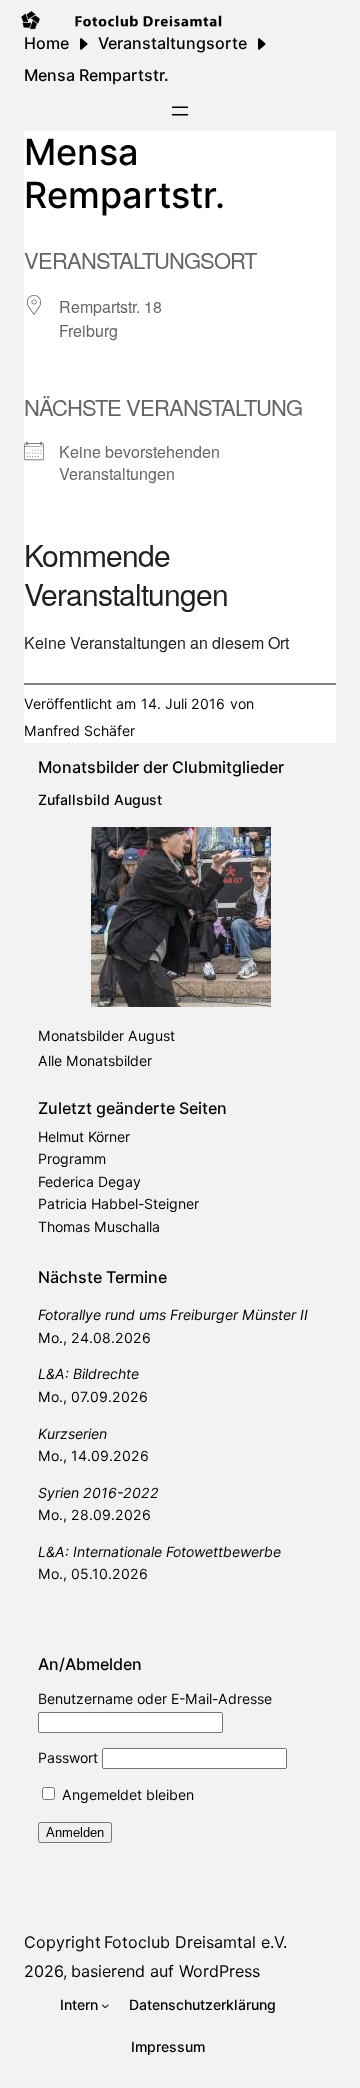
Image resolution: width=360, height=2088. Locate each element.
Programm (72, 1158)
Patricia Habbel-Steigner (118, 1203)
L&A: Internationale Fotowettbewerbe (159, 1551)
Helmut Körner (84, 1136)
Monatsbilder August (106, 1035)
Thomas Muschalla (99, 1226)
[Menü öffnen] (180, 111)
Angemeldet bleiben (126, 1794)
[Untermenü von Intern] (105, 2005)
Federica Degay (89, 1181)
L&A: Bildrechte (88, 1373)
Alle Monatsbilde (92, 1060)
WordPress (219, 1971)
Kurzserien (72, 1433)
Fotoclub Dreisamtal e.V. (195, 1942)
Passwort (68, 1757)
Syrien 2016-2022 (98, 1492)
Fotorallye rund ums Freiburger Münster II (173, 1314)
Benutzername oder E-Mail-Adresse (155, 1698)
